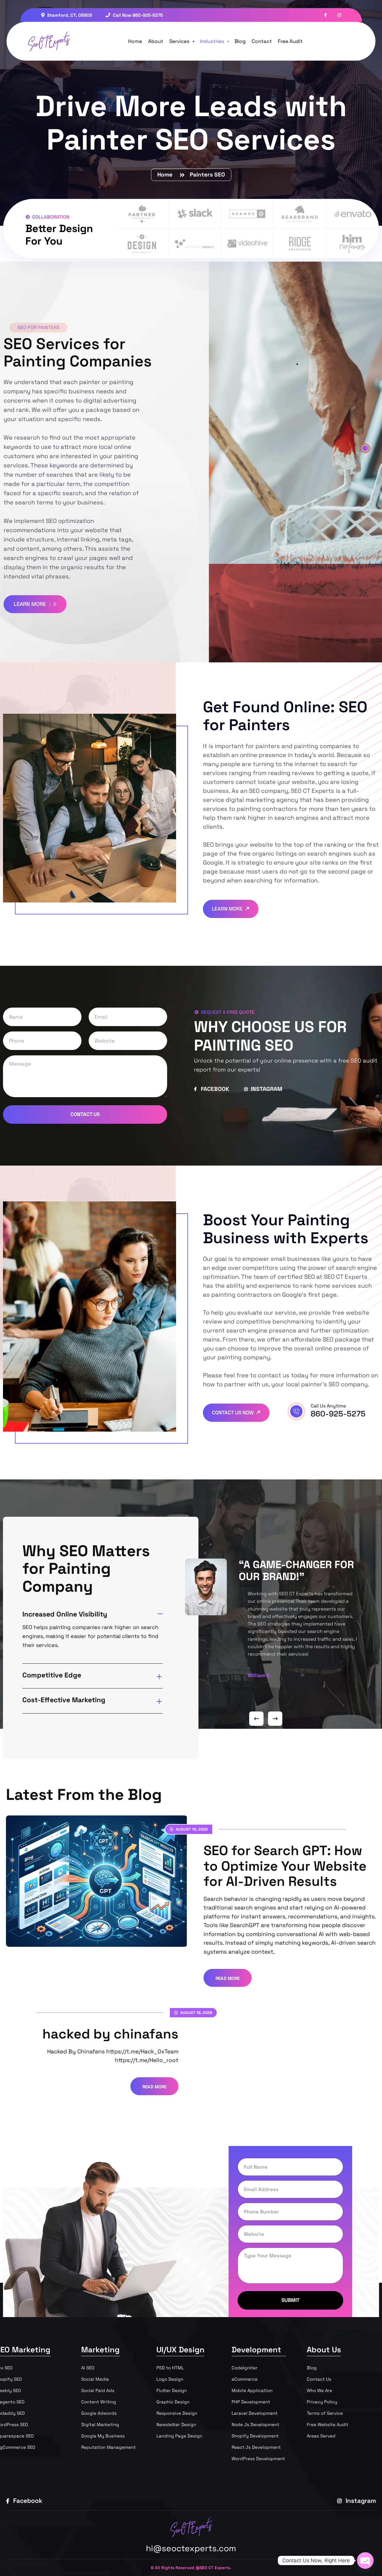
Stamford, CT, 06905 (69, 15)
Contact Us (85, 1114)
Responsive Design (177, 2413)
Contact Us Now (233, 1413)
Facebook (27, 2501)
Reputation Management (108, 2447)
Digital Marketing (100, 2424)
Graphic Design (173, 2402)
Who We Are (319, 2390)
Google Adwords (99, 2413)
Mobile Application (252, 2390)
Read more (228, 1978)
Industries (212, 41)
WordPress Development (258, 2458)
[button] (365, 448)
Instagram (360, 2501)
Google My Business (103, 2436)
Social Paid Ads (98, 2390)
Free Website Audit (328, 2424)
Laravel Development (255, 2413)
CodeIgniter (245, 2368)
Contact (262, 41)
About (156, 41)
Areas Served (321, 2436)
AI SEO (88, 2368)
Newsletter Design (176, 2424)
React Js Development (256, 2447)
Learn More (228, 909)
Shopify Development (255, 2436)
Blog (240, 41)
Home (135, 41)
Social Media (95, 2379)
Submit (291, 2300)
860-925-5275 (338, 1414)
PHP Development (251, 2402)
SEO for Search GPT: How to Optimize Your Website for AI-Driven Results (285, 1866)
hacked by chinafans (110, 2034)
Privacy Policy (322, 2402)
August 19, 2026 (191, 1829)
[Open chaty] (365, 2560)
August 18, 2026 (196, 2013)
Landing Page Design (179, 2436)
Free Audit (290, 41)
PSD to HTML (170, 2368)
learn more (31, 604)
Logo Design (170, 2379)
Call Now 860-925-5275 (137, 15)
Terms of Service (325, 2413)
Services (179, 41)
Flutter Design (172, 2390)
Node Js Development (255, 2424)
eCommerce (245, 2379)
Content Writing (99, 2402)
